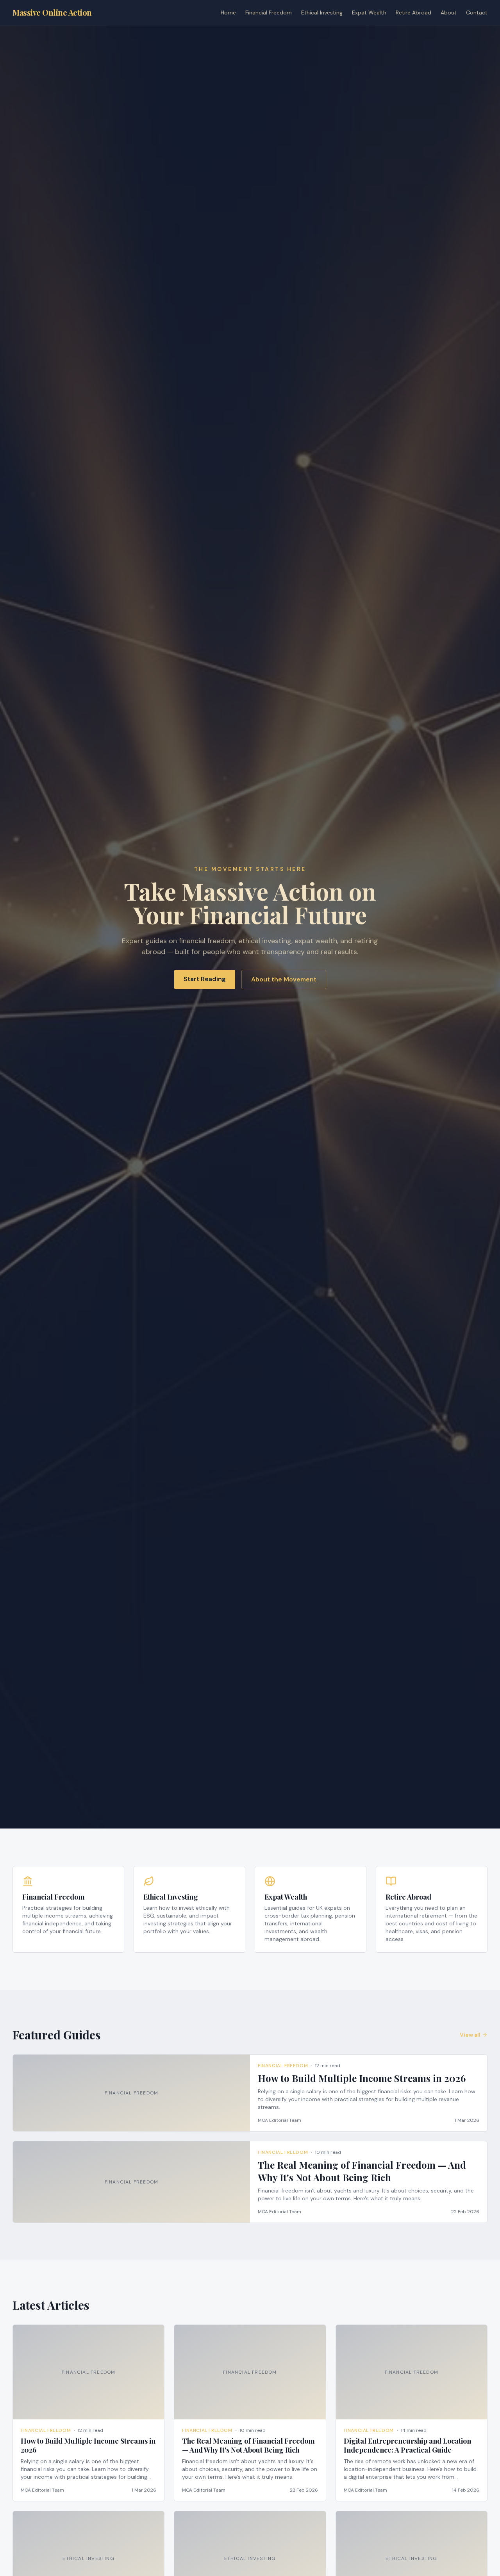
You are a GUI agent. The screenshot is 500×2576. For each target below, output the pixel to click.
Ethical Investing (322, 12)
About (449, 12)
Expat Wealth (369, 12)
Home (228, 12)
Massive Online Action (52, 12)
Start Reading (205, 979)
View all (470, 2035)
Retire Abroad (413, 12)
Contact (477, 12)
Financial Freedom (269, 12)
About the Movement (284, 979)
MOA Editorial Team (279, 2120)
